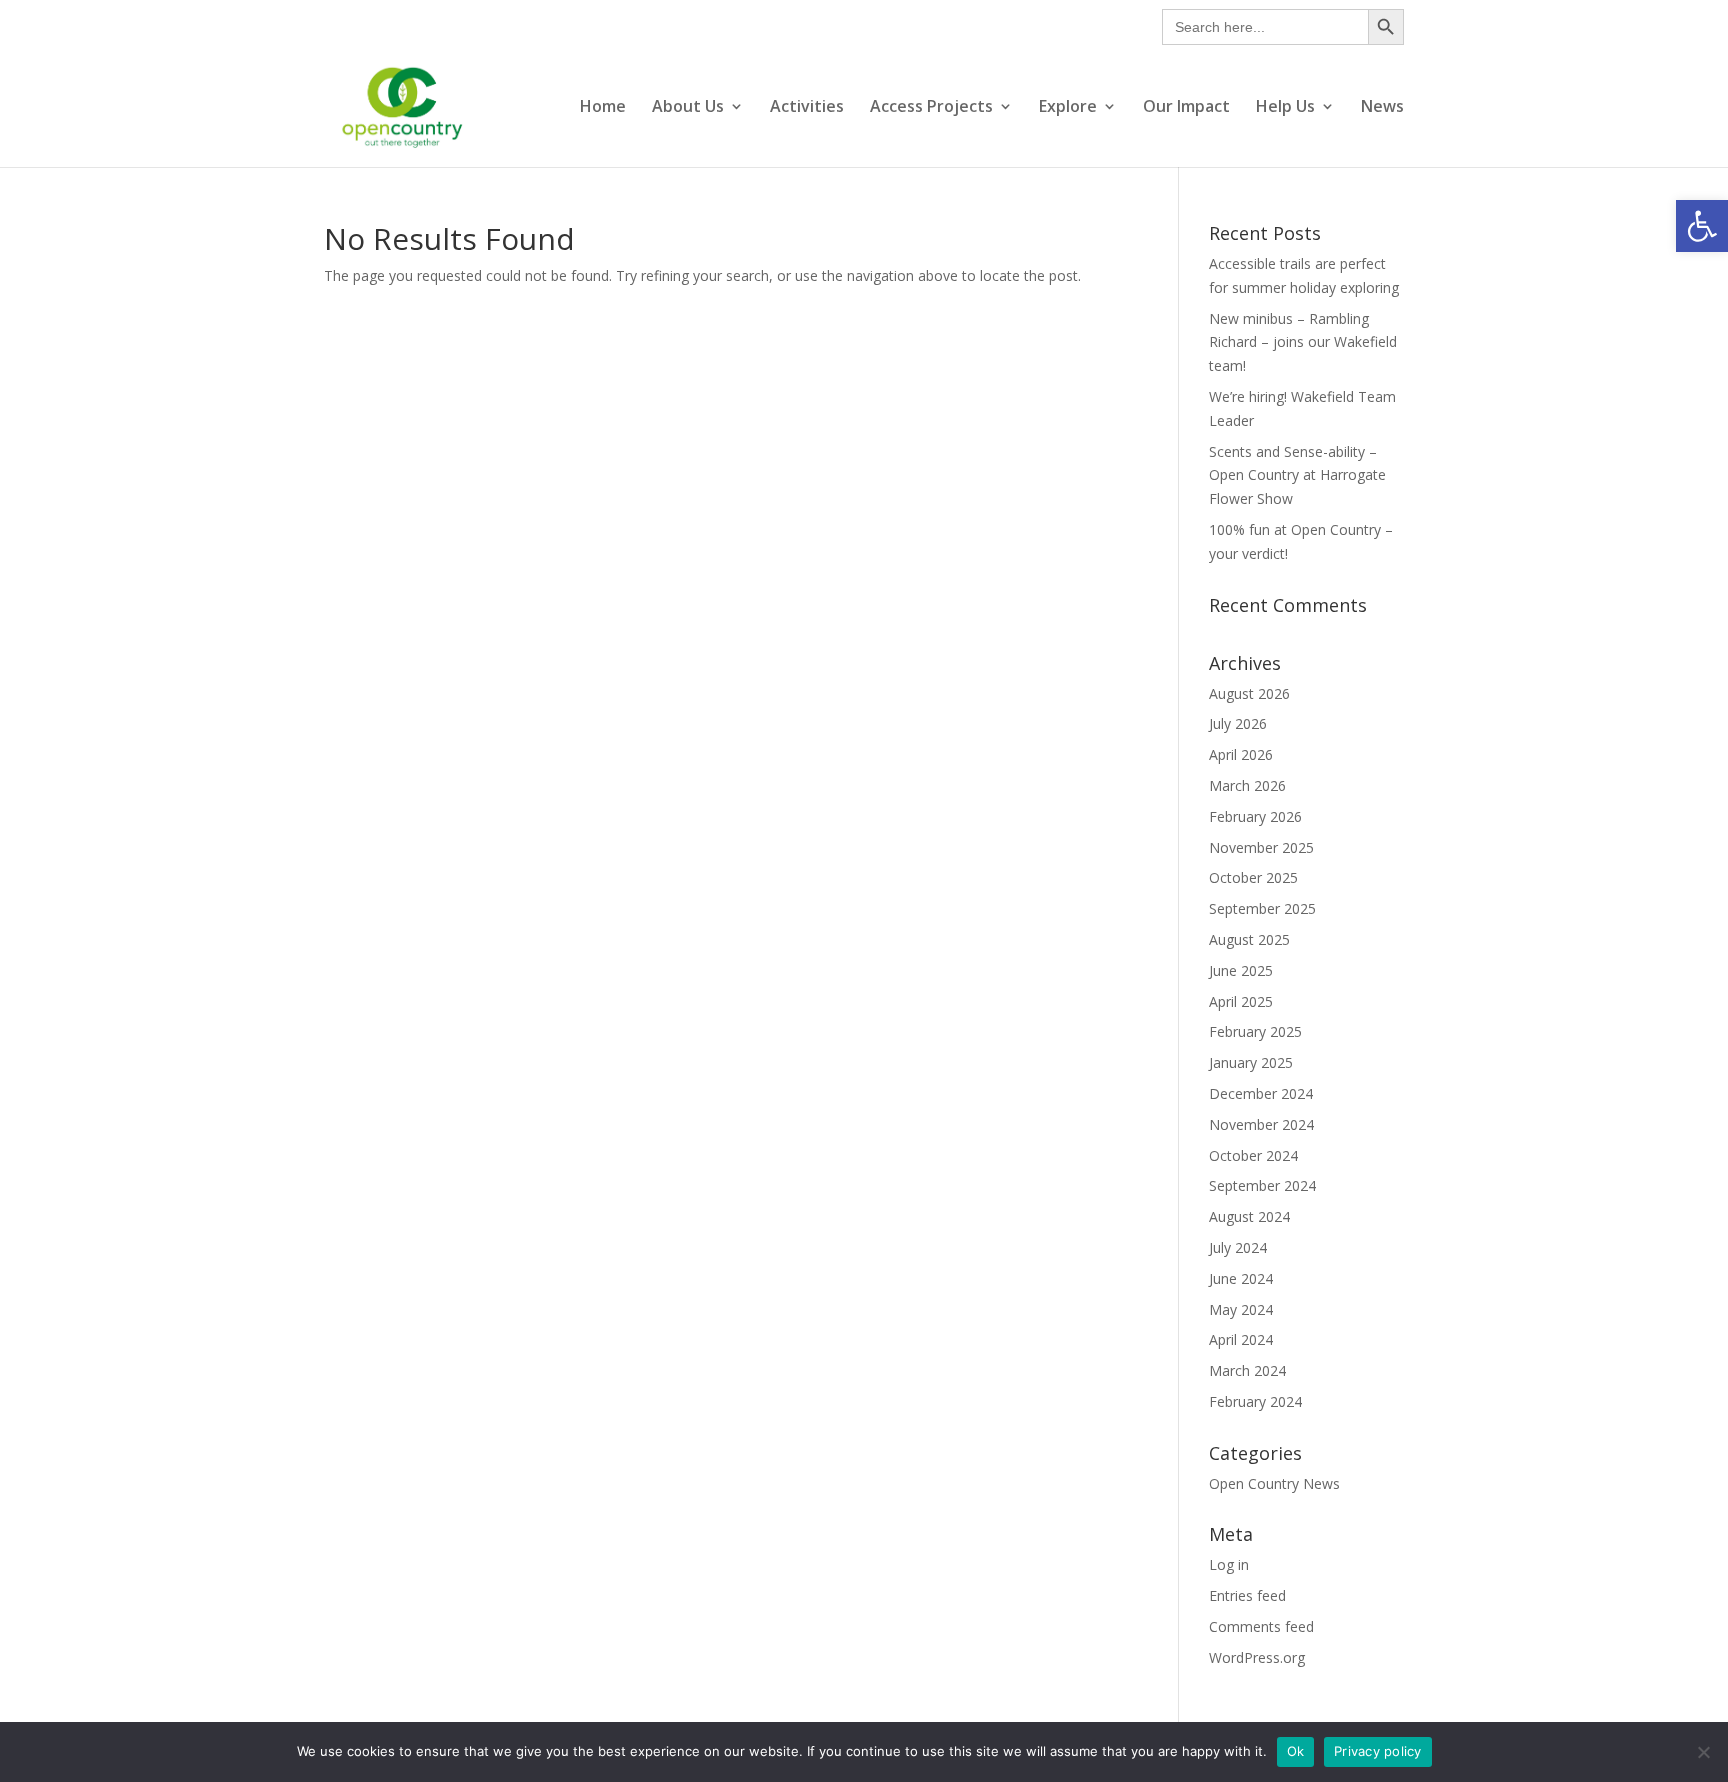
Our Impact (1186, 108)
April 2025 (1241, 1001)
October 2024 (1253, 1155)
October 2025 (1253, 877)
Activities (807, 108)
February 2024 (1255, 1401)
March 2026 (1247, 785)
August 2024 (1249, 1216)
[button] (1702, 226)
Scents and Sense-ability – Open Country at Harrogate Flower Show (1297, 475)
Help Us (1285, 108)
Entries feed (1247, 1595)
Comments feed (1261, 1626)
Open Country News (1274, 1483)
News (1382, 108)
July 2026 (1238, 723)
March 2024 (1247, 1370)
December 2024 (1261, 1093)
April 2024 (1241, 1339)
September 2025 (1262, 908)
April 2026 (1241, 754)
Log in (1229, 1564)
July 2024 (1238, 1247)
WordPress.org (1257, 1657)
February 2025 (1255, 1031)
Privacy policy (1378, 1751)
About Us (688, 108)
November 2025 (1261, 847)
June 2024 (1241, 1278)
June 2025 (1241, 970)
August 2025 (1249, 939)
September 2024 (1262, 1185)
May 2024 (1241, 1309)
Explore (1068, 108)
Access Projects (931, 108)
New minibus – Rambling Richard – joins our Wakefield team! (1303, 342)
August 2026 (1249, 693)
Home (603, 108)
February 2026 (1255, 816)
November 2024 (1261, 1124)
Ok (1296, 1751)
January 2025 (1251, 1062)
